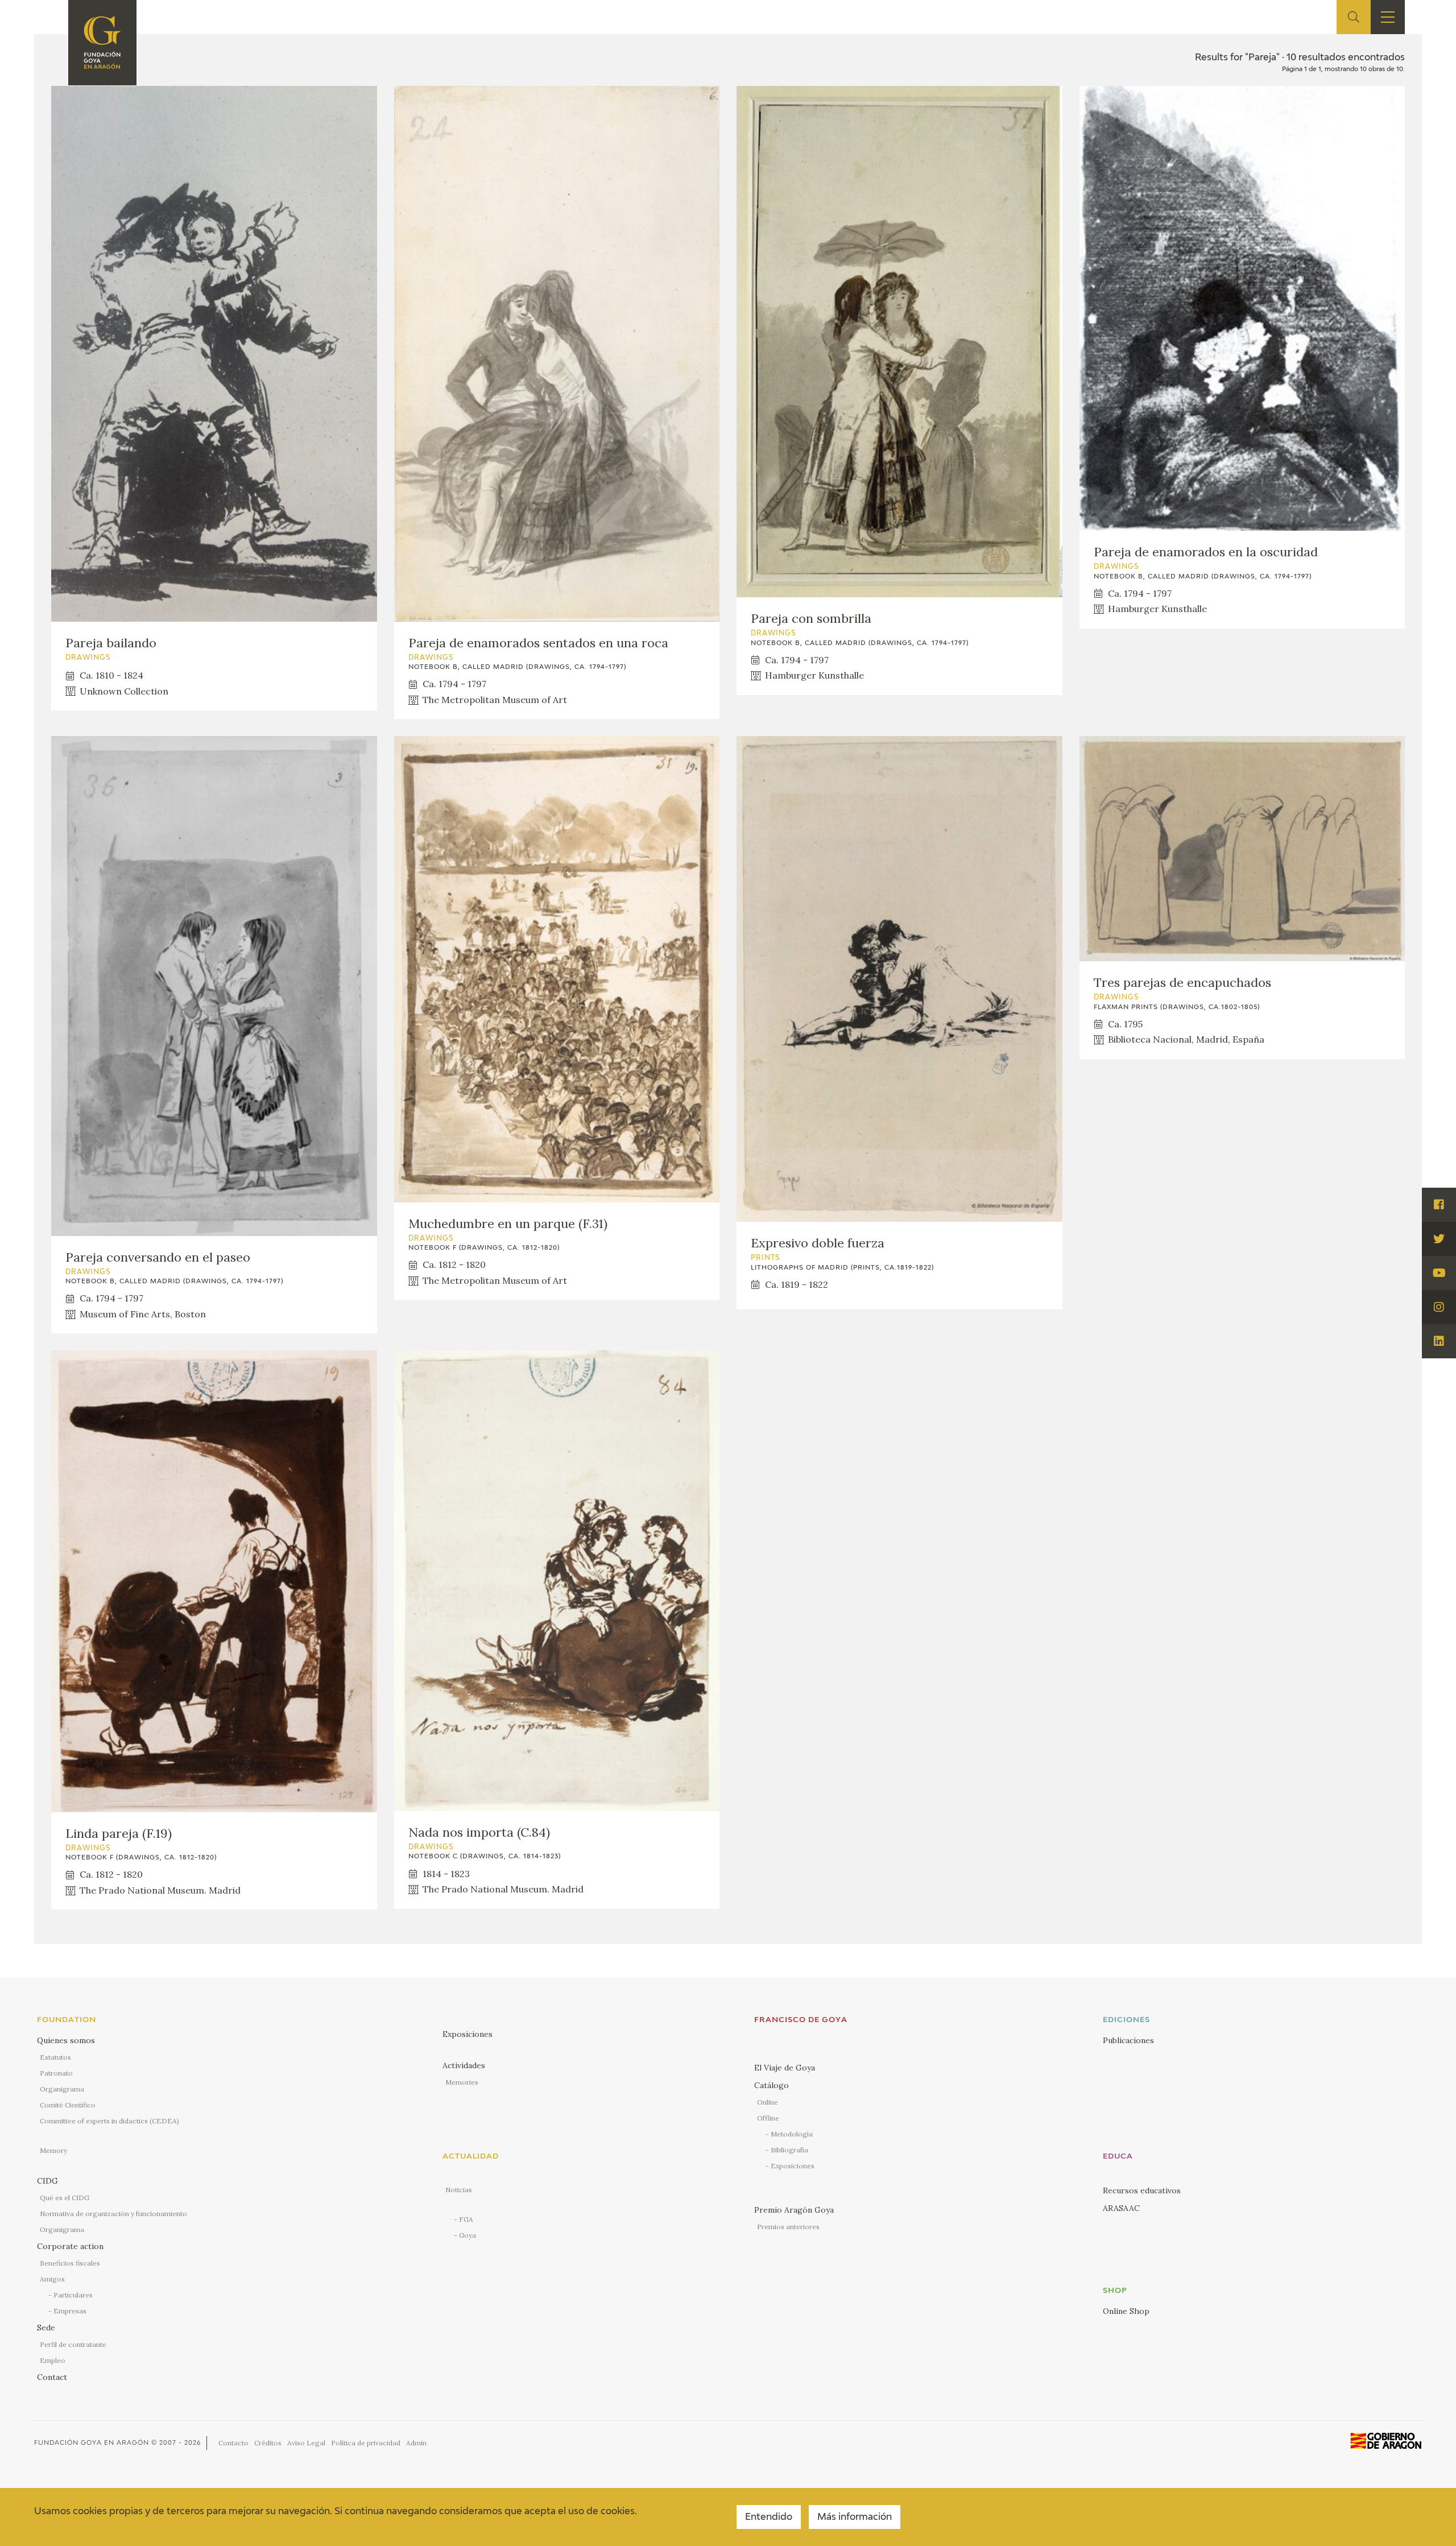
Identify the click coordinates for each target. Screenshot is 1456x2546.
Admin (416, 2443)
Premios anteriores (788, 2227)
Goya (468, 2235)
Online (768, 2102)
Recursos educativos (1142, 2190)
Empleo (53, 2360)
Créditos (268, 2443)
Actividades (464, 2065)
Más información (855, 2518)
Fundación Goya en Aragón (92, 2443)
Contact (52, 2377)
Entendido (769, 2518)
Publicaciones (1128, 2040)
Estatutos (55, 2057)
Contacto (233, 2443)
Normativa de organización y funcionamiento (113, 2214)
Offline (768, 2118)
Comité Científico (68, 2105)
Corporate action (70, 2246)
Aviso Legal (306, 2443)
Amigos (52, 2279)
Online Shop (1126, 2311)
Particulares (73, 2295)
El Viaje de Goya (785, 2068)
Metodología (792, 2134)
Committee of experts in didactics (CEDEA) (109, 2121)
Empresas (70, 2311)
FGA (466, 2219)
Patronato (56, 2073)
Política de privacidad (366, 2443)
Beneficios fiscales (70, 2263)
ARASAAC (1121, 2208)
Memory (53, 2150)
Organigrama (62, 2089)
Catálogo (772, 2085)
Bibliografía (789, 2150)
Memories (462, 2082)
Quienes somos (66, 2040)
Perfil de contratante (73, 2344)
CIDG (47, 2181)
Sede (46, 2328)
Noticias (459, 2190)
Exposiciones (468, 2034)
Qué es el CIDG (65, 2198)
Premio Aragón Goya (794, 2210)
